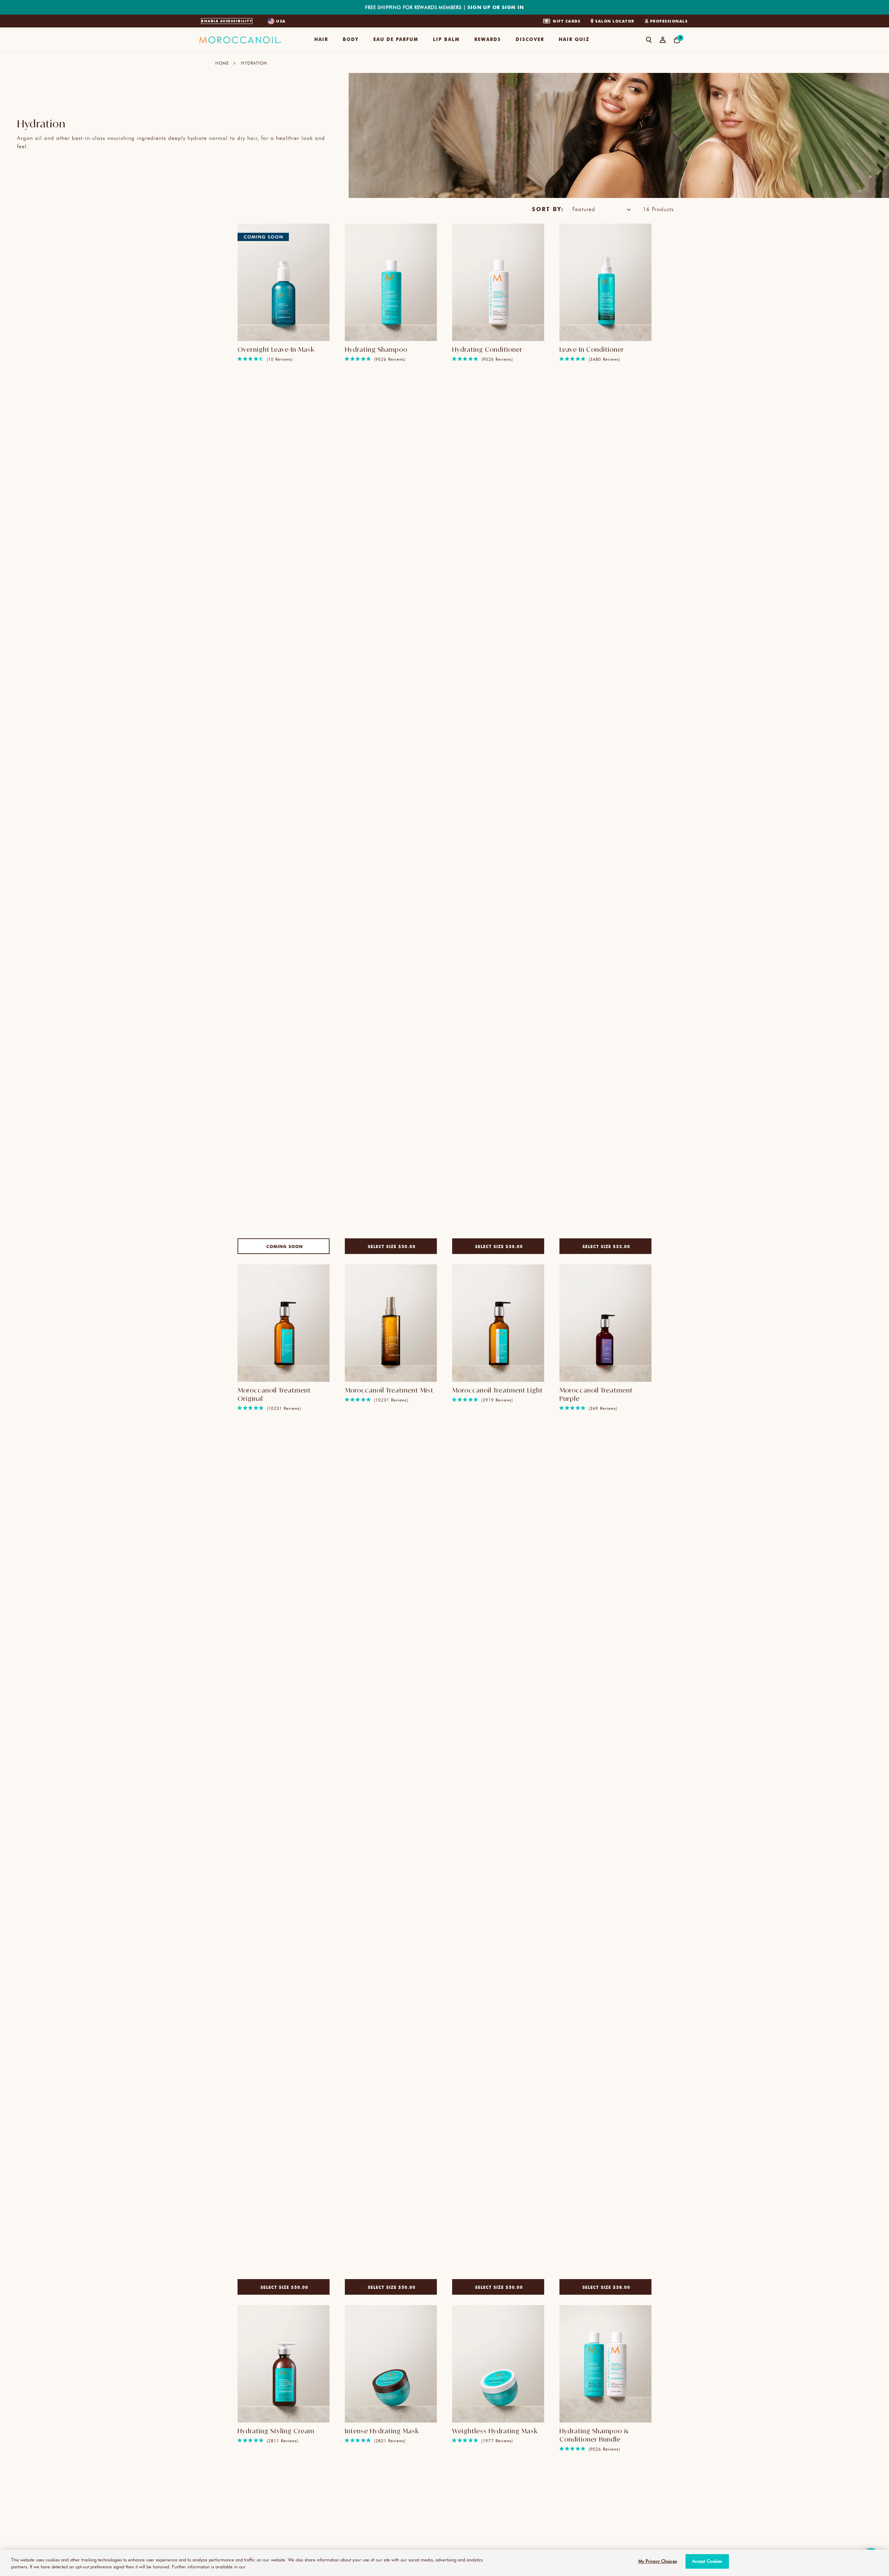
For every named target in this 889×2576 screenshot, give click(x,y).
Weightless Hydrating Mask (495, 2431)
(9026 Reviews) (390, 359)
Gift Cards (567, 21)
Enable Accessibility (227, 21)
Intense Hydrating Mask (382, 2431)
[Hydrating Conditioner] (498, 282)
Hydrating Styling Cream (276, 2431)
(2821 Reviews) (390, 2441)
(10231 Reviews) (284, 1408)
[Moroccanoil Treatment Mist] (391, 1323)
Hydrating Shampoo (376, 349)
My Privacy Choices (658, 2561)
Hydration (254, 63)
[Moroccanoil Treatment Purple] (605, 1323)
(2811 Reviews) (283, 2441)
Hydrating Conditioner (487, 349)
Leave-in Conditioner (592, 349)
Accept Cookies (707, 2561)
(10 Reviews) (280, 359)
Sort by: (548, 209)
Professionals (669, 21)
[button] (321, 40)
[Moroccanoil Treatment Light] (498, 1323)
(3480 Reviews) (604, 359)
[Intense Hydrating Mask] (391, 2364)
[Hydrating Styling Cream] (284, 2364)
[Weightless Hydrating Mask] (498, 2364)
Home (222, 63)
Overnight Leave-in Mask (276, 349)
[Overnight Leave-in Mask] (284, 282)
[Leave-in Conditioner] (605, 282)
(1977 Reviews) (497, 2441)
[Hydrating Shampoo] (391, 282)
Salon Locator (615, 21)
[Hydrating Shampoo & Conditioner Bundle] (605, 2364)
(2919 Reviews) (497, 1400)
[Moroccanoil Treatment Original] (284, 1323)
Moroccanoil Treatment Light (497, 1390)
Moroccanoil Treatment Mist (389, 1390)
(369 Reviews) (603, 1408)
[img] (240, 359)
